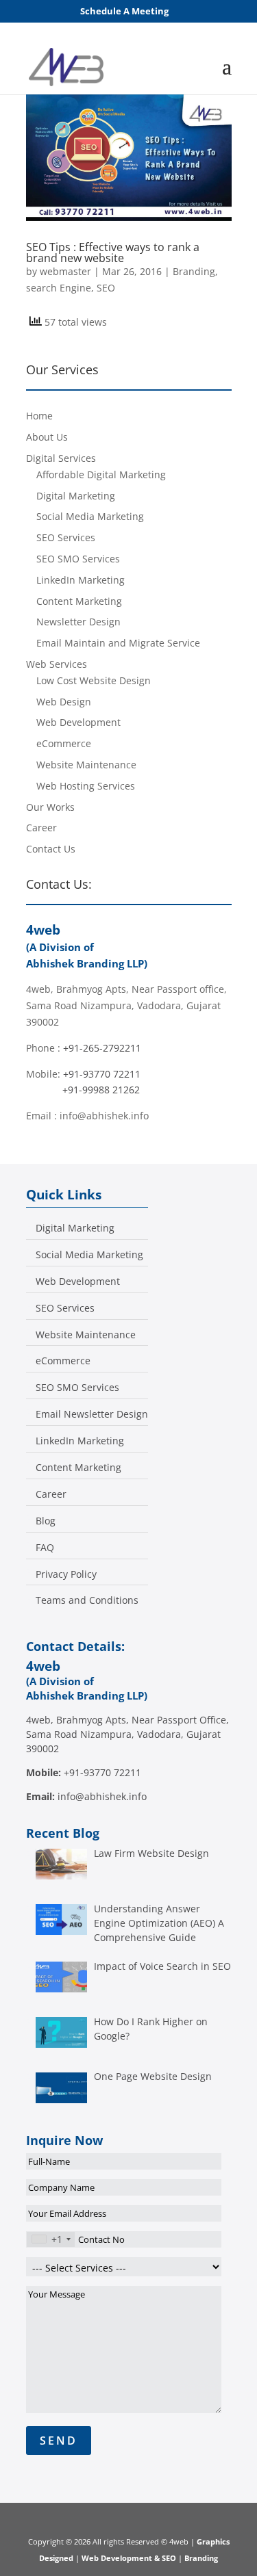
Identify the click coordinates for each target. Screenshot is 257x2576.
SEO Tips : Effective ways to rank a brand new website (113, 252)
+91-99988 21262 (101, 1090)
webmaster (65, 271)
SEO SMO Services (78, 559)
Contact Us (51, 849)
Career (41, 828)
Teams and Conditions (87, 1600)
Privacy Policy (66, 1574)
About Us (47, 437)
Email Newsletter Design (92, 1414)
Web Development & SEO (129, 2558)
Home (39, 416)
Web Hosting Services (86, 786)
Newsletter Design (78, 622)
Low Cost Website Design (94, 680)
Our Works (50, 807)
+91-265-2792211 (102, 1048)
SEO (106, 288)
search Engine (59, 288)
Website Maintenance (86, 765)
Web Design (64, 702)
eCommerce (64, 743)
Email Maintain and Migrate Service (118, 643)
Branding (194, 271)
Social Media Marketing (90, 516)
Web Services (57, 664)
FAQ (45, 1548)
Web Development (78, 722)
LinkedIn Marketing (81, 580)
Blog (46, 1521)
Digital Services (61, 458)
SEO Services (66, 537)
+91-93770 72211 (102, 1074)
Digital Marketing (76, 496)
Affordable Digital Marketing (101, 474)
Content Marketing (79, 601)
